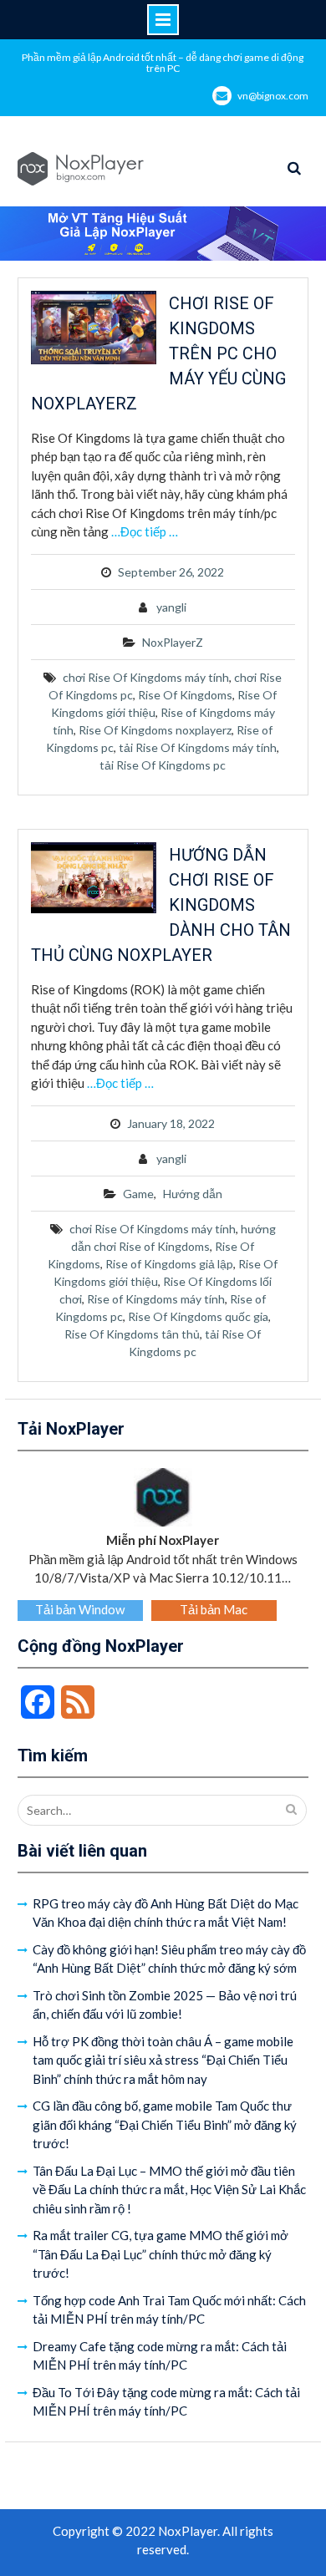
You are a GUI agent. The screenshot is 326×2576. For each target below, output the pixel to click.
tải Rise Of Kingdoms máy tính (198, 747)
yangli (171, 607)
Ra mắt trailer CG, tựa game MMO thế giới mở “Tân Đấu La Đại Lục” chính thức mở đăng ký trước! (160, 2254)
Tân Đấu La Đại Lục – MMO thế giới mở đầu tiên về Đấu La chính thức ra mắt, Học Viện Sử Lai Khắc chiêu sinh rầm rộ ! (169, 2190)
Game (138, 1194)
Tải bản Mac (214, 1609)
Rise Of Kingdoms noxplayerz (155, 730)
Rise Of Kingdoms (185, 695)
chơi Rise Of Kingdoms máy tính (146, 677)
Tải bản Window (80, 1609)
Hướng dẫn (193, 1194)
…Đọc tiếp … (145, 531)
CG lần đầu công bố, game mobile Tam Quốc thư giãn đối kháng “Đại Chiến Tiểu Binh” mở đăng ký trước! (165, 2124)
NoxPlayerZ (173, 642)
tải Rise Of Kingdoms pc (163, 765)
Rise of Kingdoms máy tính (156, 1299)
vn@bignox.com (273, 96)
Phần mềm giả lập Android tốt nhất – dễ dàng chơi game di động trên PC (163, 63)
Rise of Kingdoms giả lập (169, 1264)
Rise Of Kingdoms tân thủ (132, 1334)
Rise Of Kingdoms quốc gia (198, 1316)
